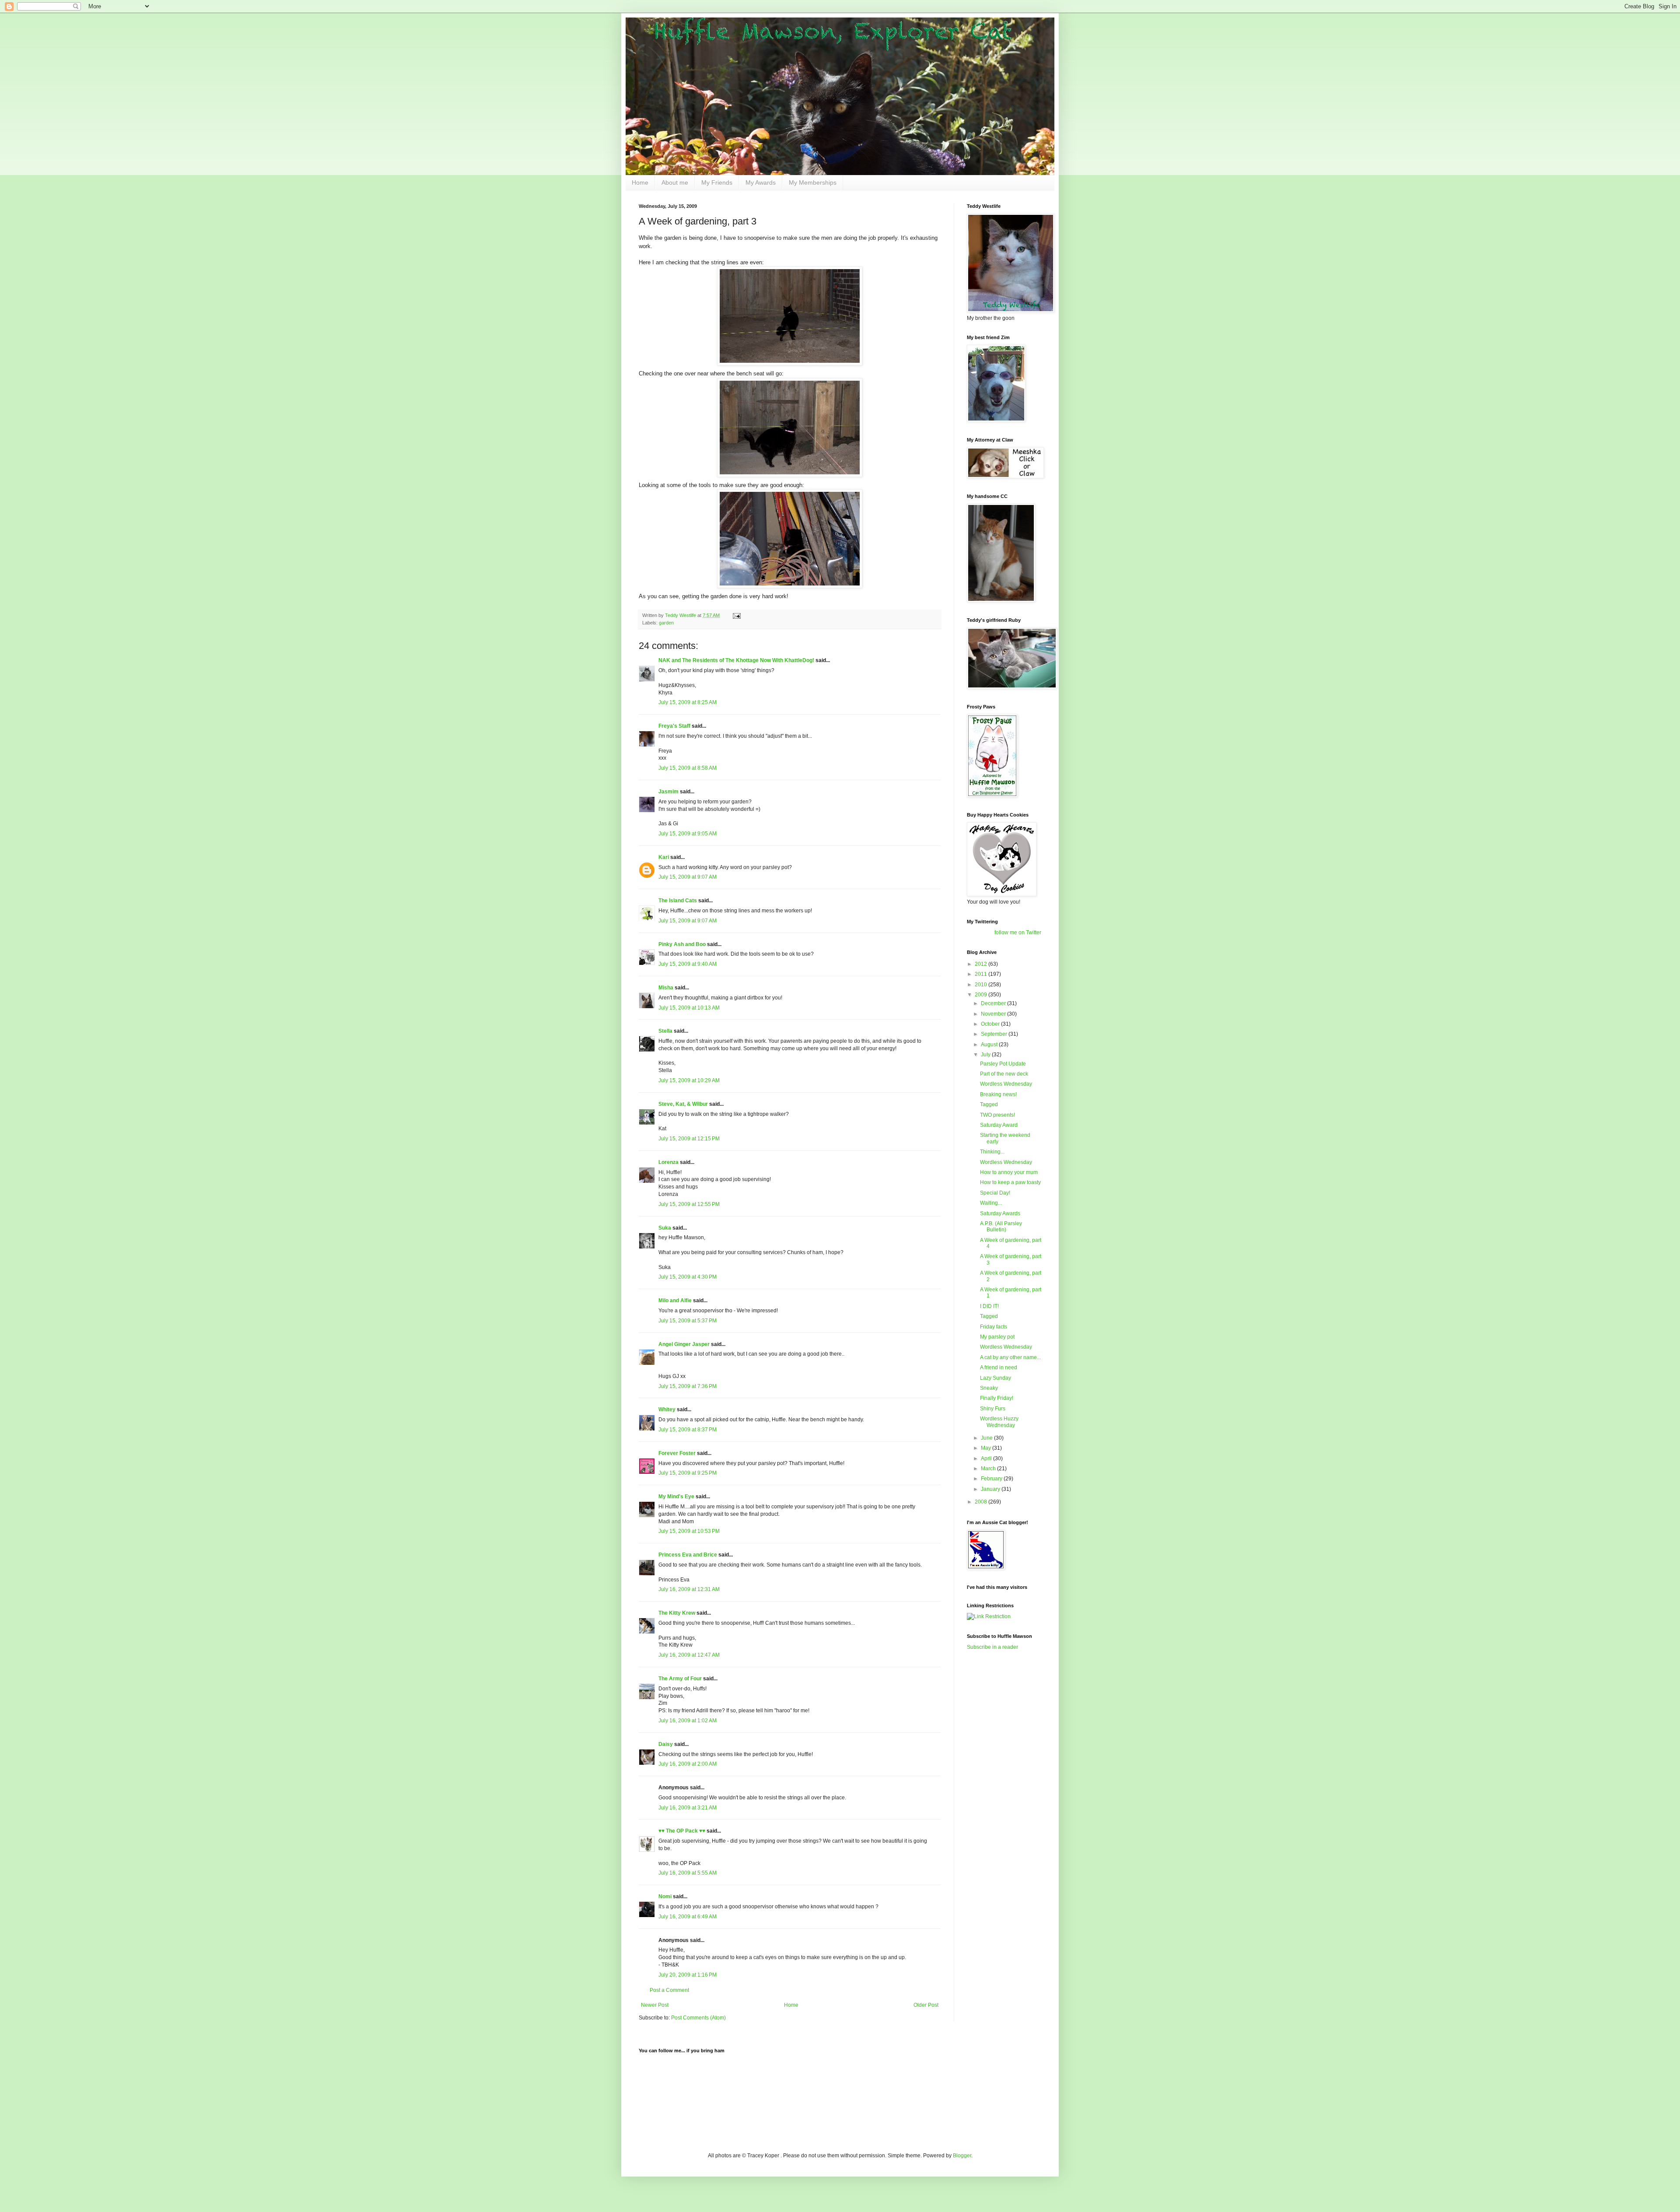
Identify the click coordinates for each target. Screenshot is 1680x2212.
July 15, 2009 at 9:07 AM (688, 877)
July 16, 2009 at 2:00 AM (688, 1764)
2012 (982, 964)
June (987, 1438)
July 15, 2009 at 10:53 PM (689, 1531)
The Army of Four (680, 1679)
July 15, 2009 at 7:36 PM (688, 1386)
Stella (665, 1031)
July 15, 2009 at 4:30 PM (688, 1277)
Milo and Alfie (675, 1301)
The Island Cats (678, 901)
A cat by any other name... (1010, 1357)
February (992, 1479)
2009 (982, 995)
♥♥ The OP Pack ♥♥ (682, 1831)
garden (666, 623)
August (990, 1045)
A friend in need (999, 1367)
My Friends (717, 182)
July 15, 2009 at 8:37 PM (688, 1430)
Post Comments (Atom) (698, 2018)
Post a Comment (669, 1990)
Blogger (962, 2156)
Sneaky (989, 1388)
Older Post (926, 2005)
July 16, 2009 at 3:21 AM (688, 1808)
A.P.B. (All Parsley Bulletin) (1001, 1227)
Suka (665, 1228)
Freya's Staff (674, 726)
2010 (982, 985)
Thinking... (992, 1152)
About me (675, 182)
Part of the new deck (1004, 1074)
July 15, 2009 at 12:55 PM (689, 1204)
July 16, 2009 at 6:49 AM (688, 1917)
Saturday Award (999, 1125)
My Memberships (813, 182)
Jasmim (668, 792)
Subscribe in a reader (992, 1647)
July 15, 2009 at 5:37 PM (688, 1321)
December (994, 1003)
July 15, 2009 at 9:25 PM (688, 1473)
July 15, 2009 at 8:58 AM (688, 768)
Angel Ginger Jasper (684, 1344)
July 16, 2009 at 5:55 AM (688, 1873)
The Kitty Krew (677, 1613)
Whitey (667, 1409)
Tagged (989, 1104)
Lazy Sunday (996, 1378)
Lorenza (668, 1162)
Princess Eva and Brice (688, 1555)
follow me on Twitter (1018, 932)
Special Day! (995, 1193)
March (989, 1469)
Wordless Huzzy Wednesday (999, 1422)
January (991, 1489)
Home (640, 182)
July (986, 1055)
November (994, 1014)
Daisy (666, 1744)
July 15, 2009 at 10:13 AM (689, 1008)
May (987, 1448)
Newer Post (655, 2005)
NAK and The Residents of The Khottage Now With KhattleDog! (736, 660)
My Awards (761, 182)
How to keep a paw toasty (1010, 1182)
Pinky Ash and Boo (682, 944)
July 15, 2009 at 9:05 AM (688, 834)
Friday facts (994, 1327)
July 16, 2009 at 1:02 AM (688, 1721)
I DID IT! (989, 1306)
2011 (982, 974)
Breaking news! (998, 1094)
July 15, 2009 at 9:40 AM (688, 964)
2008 (982, 1502)
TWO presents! (997, 1115)
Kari (664, 857)
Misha (666, 988)
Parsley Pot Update (1003, 1064)
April (987, 1458)
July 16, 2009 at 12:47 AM (689, 1655)
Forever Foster (677, 1453)
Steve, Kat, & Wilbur (683, 1104)
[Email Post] (736, 615)
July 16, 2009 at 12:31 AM (689, 1589)
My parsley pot (997, 1337)
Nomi (665, 1897)
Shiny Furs (993, 1409)
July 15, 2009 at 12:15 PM (689, 1139)
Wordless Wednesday (1006, 1084)
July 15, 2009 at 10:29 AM (689, 1080)
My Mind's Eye (676, 1497)
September (995, 1034)
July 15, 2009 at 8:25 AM (688, 702)
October (991, 1024)
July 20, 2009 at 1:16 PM (688, 1975)
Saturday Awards (1000, 1213)
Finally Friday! (997, 1398)
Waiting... (991, 1203)
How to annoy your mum (1009, 1172)
